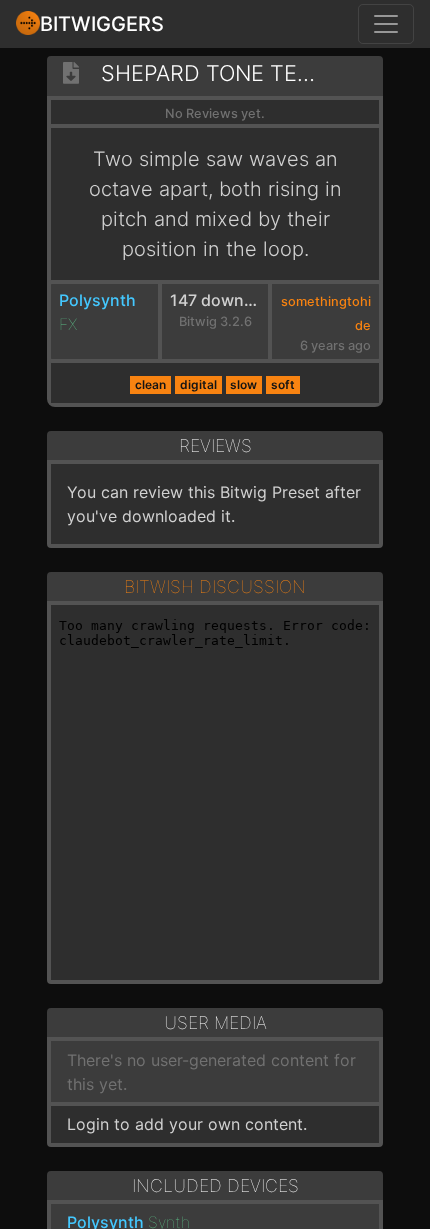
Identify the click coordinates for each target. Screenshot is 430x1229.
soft (283, 384)
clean (150, 384)
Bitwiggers (102, 24)
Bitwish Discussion (215, 586)
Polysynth (97, 300)
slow (243, 384)
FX (68, 324)
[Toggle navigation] (386, 24)
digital (198, 384)
